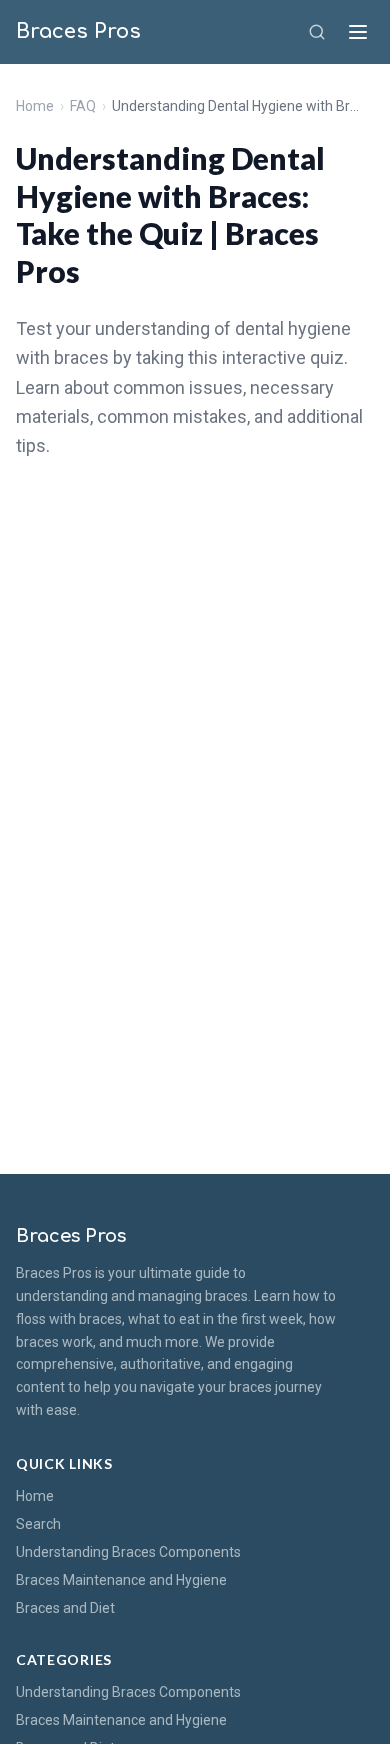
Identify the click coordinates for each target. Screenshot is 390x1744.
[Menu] (358, 32)
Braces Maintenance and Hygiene (121, 1580)
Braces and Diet (65, 1608)
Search (38, 1524)
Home (35, 106)
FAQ (83, 106)
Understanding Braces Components (128, 1552)
